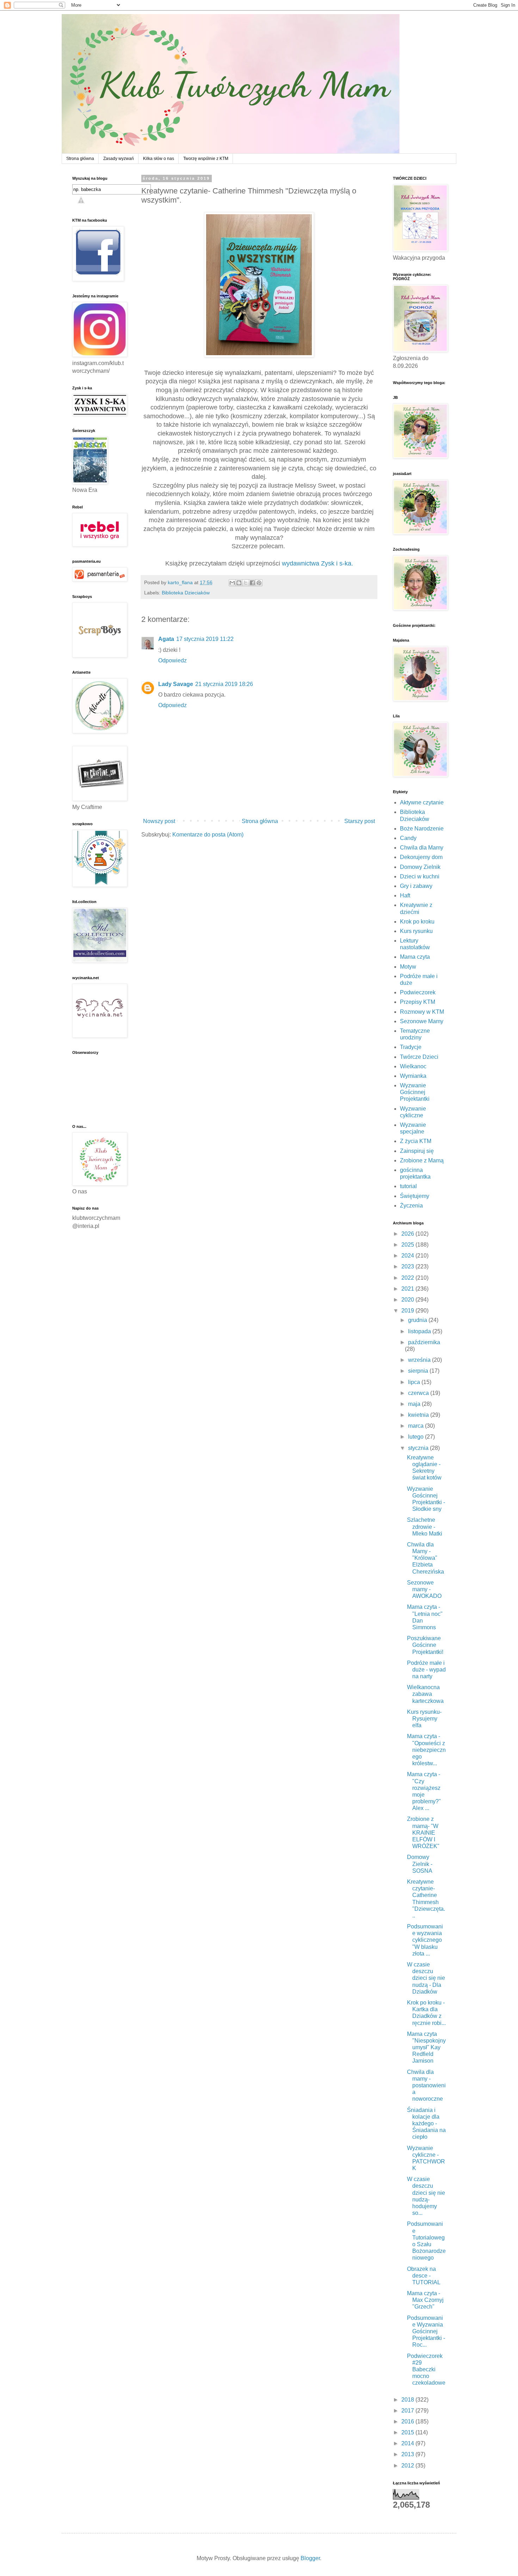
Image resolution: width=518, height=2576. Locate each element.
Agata (166, 639)
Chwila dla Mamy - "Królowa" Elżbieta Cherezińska (426, 1558)
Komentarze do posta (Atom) (208, 835)
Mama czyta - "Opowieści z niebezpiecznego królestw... (426, 1750)
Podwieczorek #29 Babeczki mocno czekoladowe (426, 2370)
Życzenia (411, 1206)
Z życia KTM (416, 1141)
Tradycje (411, 1047)
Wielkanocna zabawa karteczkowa (425, 1694)
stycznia (419, 1448)
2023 (408, 1267)
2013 (408, 2454)
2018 (408, 2400)
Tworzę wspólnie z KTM (206, 159)
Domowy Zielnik (420, 867)
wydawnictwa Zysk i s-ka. (317, 563)
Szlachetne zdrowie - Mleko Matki (425, 1527)
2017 (408, 2411)
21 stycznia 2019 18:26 (224, 684)
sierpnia (419, 1371)
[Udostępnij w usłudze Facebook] (252, 583)
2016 (408, 2421)
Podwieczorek (418, 992)
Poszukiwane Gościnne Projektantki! (425, 1645)
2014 (408, 2443)
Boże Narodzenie (422, 829)
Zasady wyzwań (119, 159)
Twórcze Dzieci (419, 1057)
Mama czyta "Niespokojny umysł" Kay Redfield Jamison (426, 2047)
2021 (408, 1289)
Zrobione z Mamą (422, 1160)
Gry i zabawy (416, 886)
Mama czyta (415, 957)
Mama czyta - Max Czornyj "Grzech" (425, 2300)
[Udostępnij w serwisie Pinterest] (259, 583)
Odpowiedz (172, 660)
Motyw (408, 967)
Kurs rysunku (416, 931)
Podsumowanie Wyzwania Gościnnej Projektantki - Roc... (426, 2331)
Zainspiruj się (417, 1151)
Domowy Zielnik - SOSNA (420, 1864)
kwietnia (419, 1415)
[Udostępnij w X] (246, 583)
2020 (408, 1300)
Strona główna (80, 159)
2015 (408, 2432)
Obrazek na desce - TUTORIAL (424, 2276)
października (424, 1342)
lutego (417, 1437)
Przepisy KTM (418, 1002)
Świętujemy (415, 1196)
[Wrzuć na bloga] (239, 583)
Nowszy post (159, 821)
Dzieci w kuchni (420, 876)
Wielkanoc (413, 1066)
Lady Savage (176, 684)
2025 (408, 1245)
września (420, 1360)
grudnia (418, 1320)
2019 (408, 1311)
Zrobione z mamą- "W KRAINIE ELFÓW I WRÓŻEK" (423, 1833)
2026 (408, 1234)
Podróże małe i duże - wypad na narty (426, 1670)
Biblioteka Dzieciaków (186, 593)
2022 (408, 1278)
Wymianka (413, 1076)
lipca (415, 1382)
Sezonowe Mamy (422, 1021)
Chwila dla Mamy (422, 848)
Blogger (310, 2558)
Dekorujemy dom (421, 857)
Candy (408, 838)
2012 (408, 2466)
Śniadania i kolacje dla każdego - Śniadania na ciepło (426, 2124)
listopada (420, 1331)
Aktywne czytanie (422, 802)
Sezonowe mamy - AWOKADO (424, 1589)
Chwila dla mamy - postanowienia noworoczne (426, 2086)
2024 (408, 1256)
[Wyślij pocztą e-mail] (232, 583)
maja (415, 1404)
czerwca (419, 1393)
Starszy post (360, 821)
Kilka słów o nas (159, 159)
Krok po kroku (417, 922)
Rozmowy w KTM (422, 1012)
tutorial (408, 1186)
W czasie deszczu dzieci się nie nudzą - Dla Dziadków (426, 1978)
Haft (405, 895)
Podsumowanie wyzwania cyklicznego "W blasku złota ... (425, 1940)
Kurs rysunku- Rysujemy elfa (424, 1719)
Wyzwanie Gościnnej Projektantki (415, 1092)
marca (417, 1426)
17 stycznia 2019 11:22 (205, 639)
